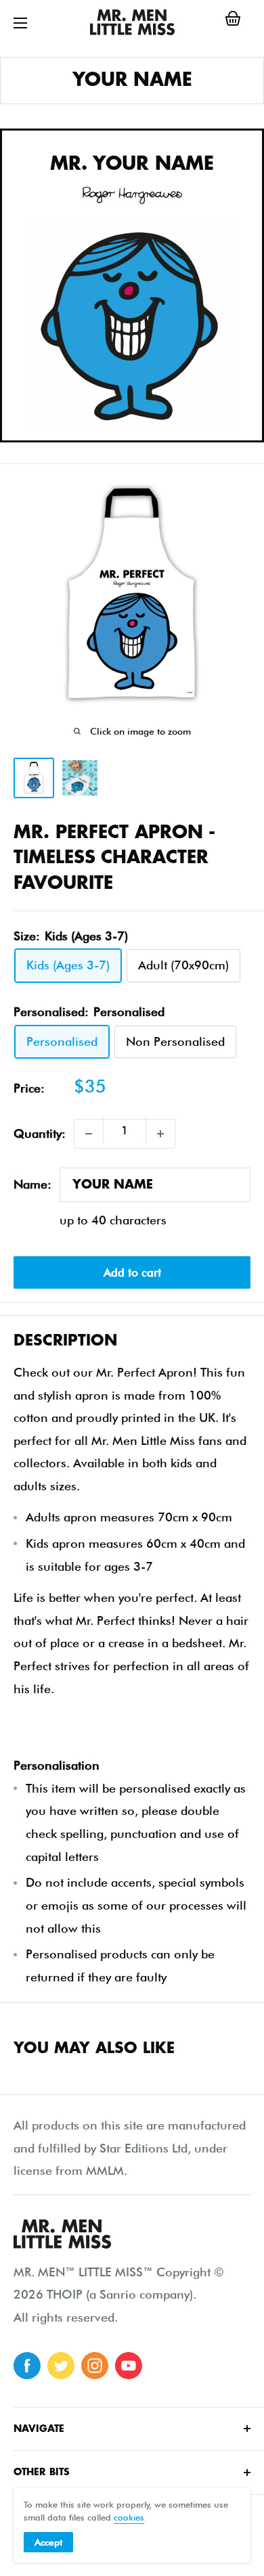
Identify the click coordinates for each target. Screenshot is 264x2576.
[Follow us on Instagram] (95, 2366)
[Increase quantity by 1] (160, 1134)
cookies (129, 2517)
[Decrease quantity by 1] (89, 1134)
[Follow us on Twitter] (61, 2366)
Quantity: (40, 1133)
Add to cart (132, 1272)
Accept (48, 2542)
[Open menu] (20, 23)
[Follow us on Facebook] (27, 2366)
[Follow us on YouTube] (129, 2366)
